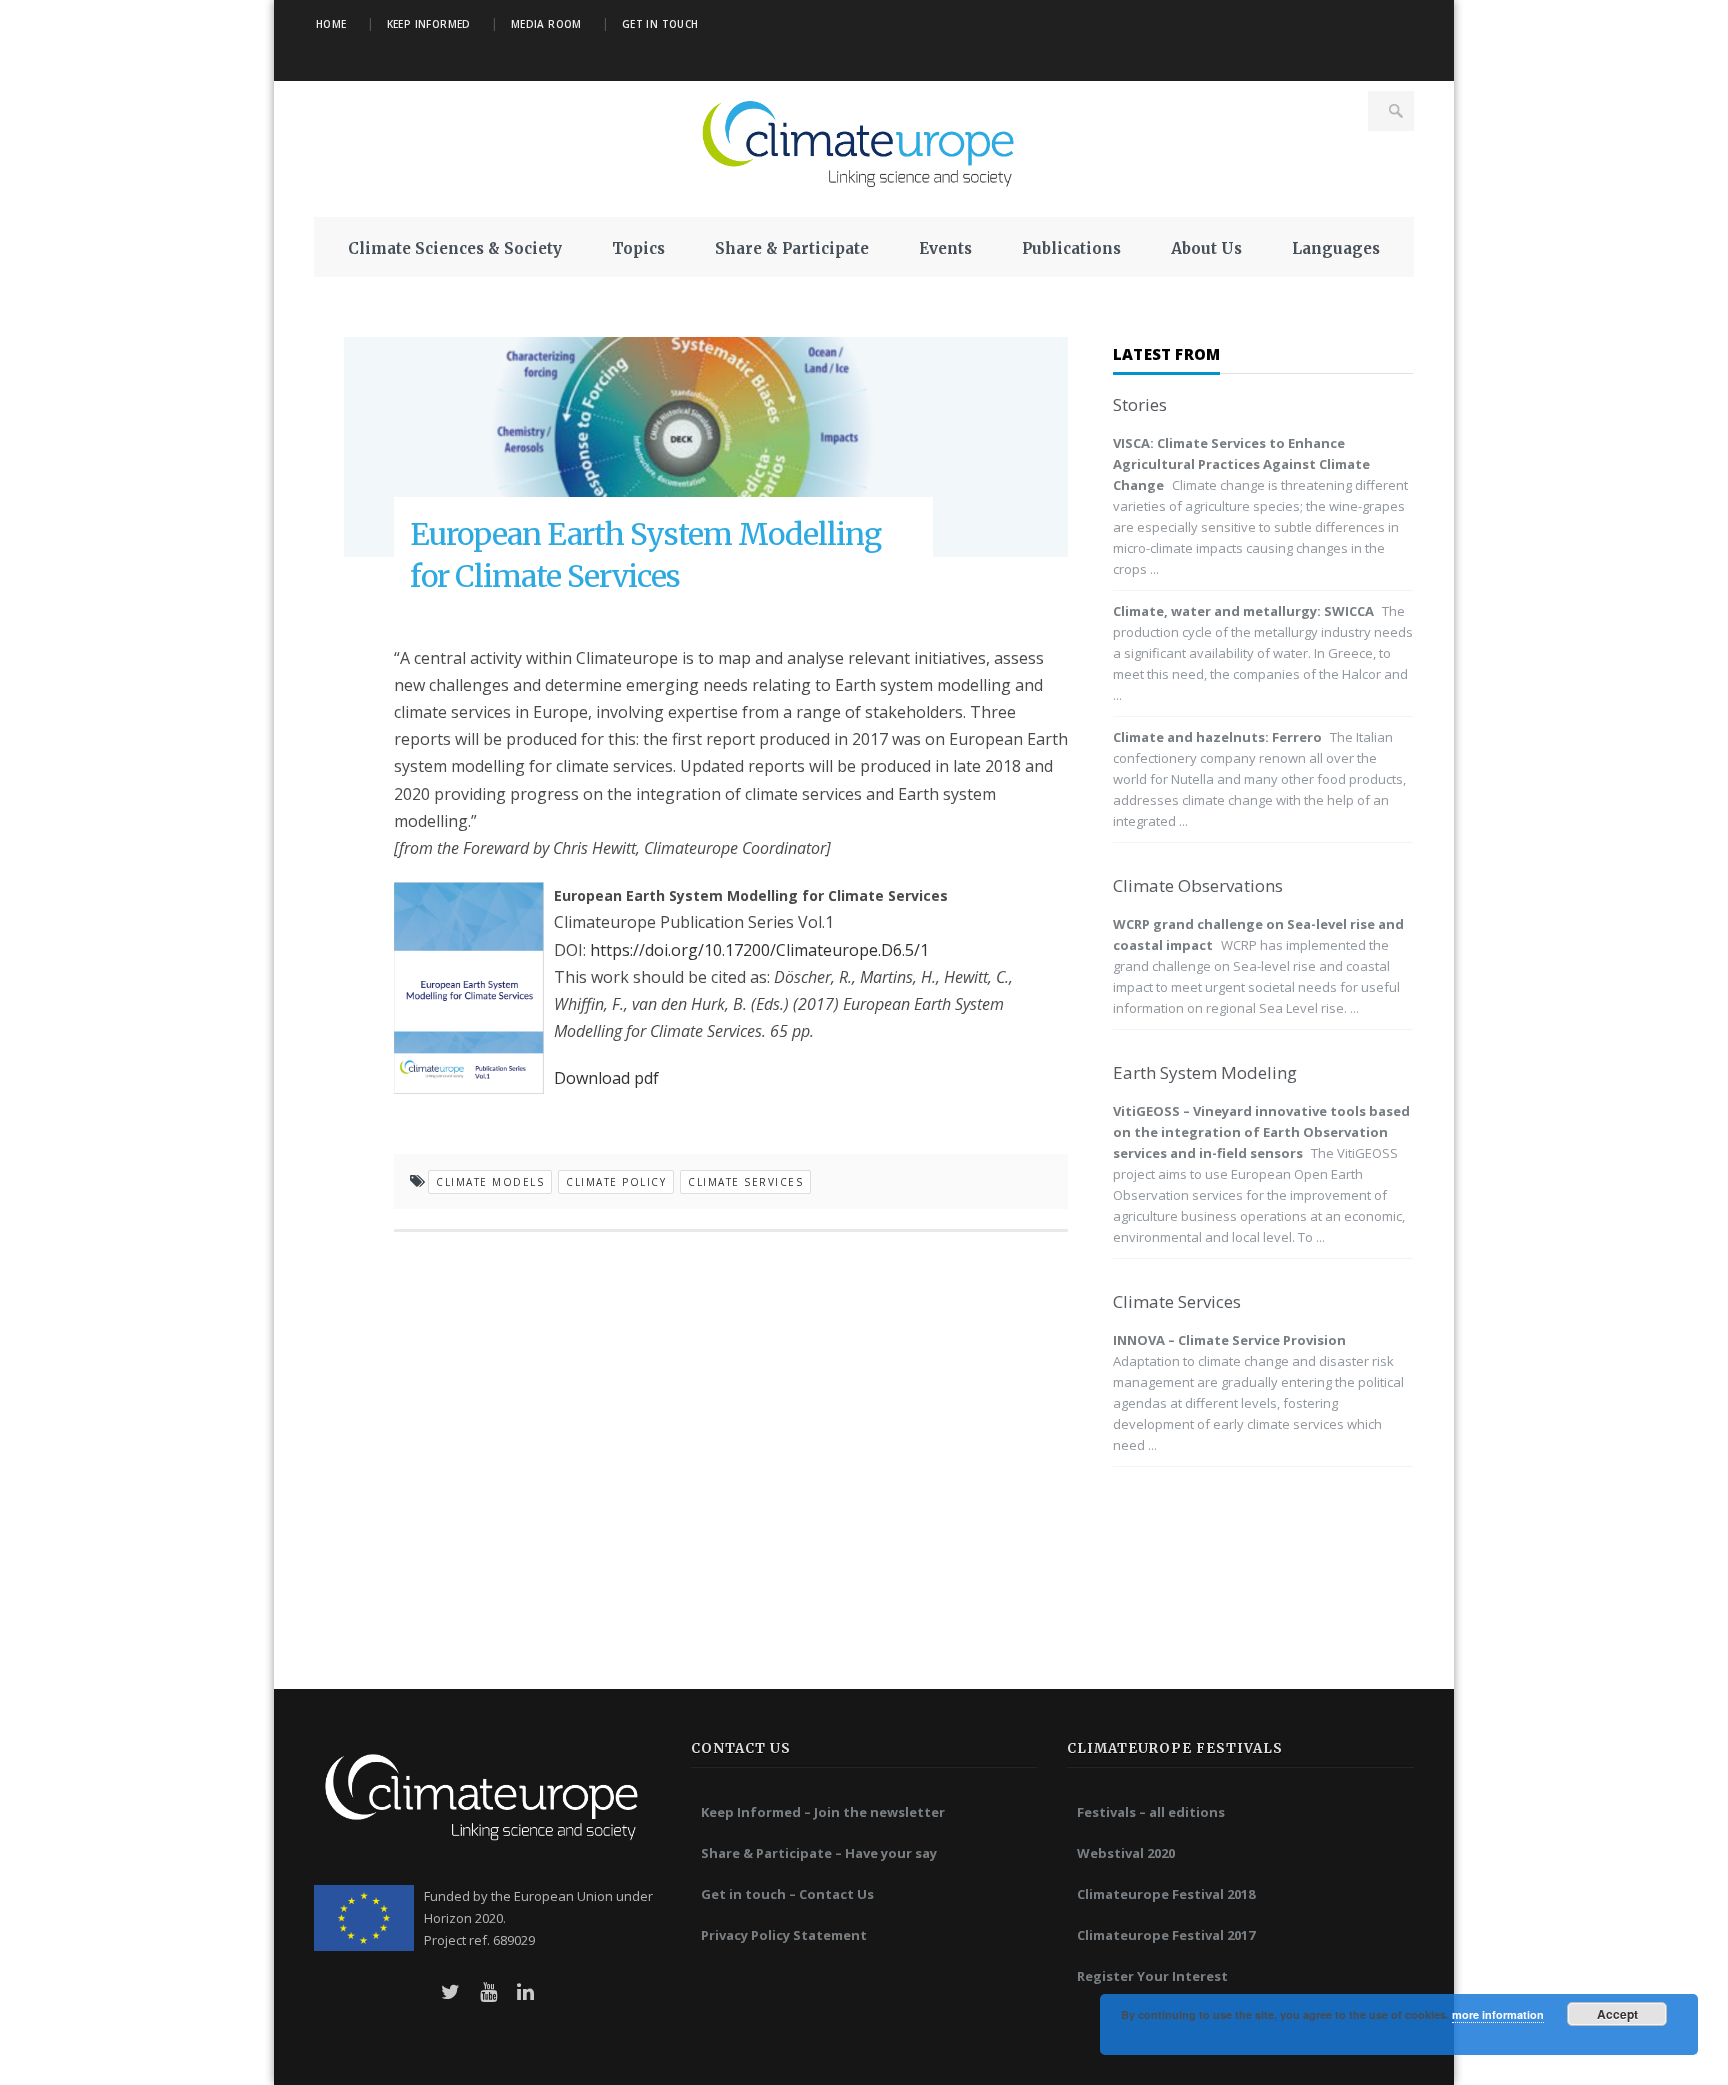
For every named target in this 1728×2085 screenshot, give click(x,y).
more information (1498, 2014)
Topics (638, 248)
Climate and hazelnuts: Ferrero (1217, 737)
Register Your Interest (1152, 1976)
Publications (1071, 248)
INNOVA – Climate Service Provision (1229, 1340)
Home (331, 24)
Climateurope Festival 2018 (1166, 1894)
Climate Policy (616, 1182)
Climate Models (490, 1182)
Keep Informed (429, 24)
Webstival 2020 (1126, 1853)
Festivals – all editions (1151, 1812)
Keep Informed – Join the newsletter (823, 1812)
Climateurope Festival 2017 (1166, 1935)
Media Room (546, 24)
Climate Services (745, 1182)
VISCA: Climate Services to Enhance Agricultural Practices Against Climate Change (1241, 464)
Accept (1617, 2014)
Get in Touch (660, 24)
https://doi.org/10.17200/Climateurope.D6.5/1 (759, 950)
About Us (1206, 248)
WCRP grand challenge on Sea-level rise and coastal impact (1258, 934)
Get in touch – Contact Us (787, 1894)
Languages (1336, 248)
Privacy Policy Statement (784, 1935)
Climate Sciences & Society (455, 248)
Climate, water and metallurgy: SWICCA (1243, 611)
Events (945, 248)
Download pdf (608, 1078)
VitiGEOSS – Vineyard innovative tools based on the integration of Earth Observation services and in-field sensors (1261, 1132)
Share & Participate (792, 248)
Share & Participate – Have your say (819, 1853)
